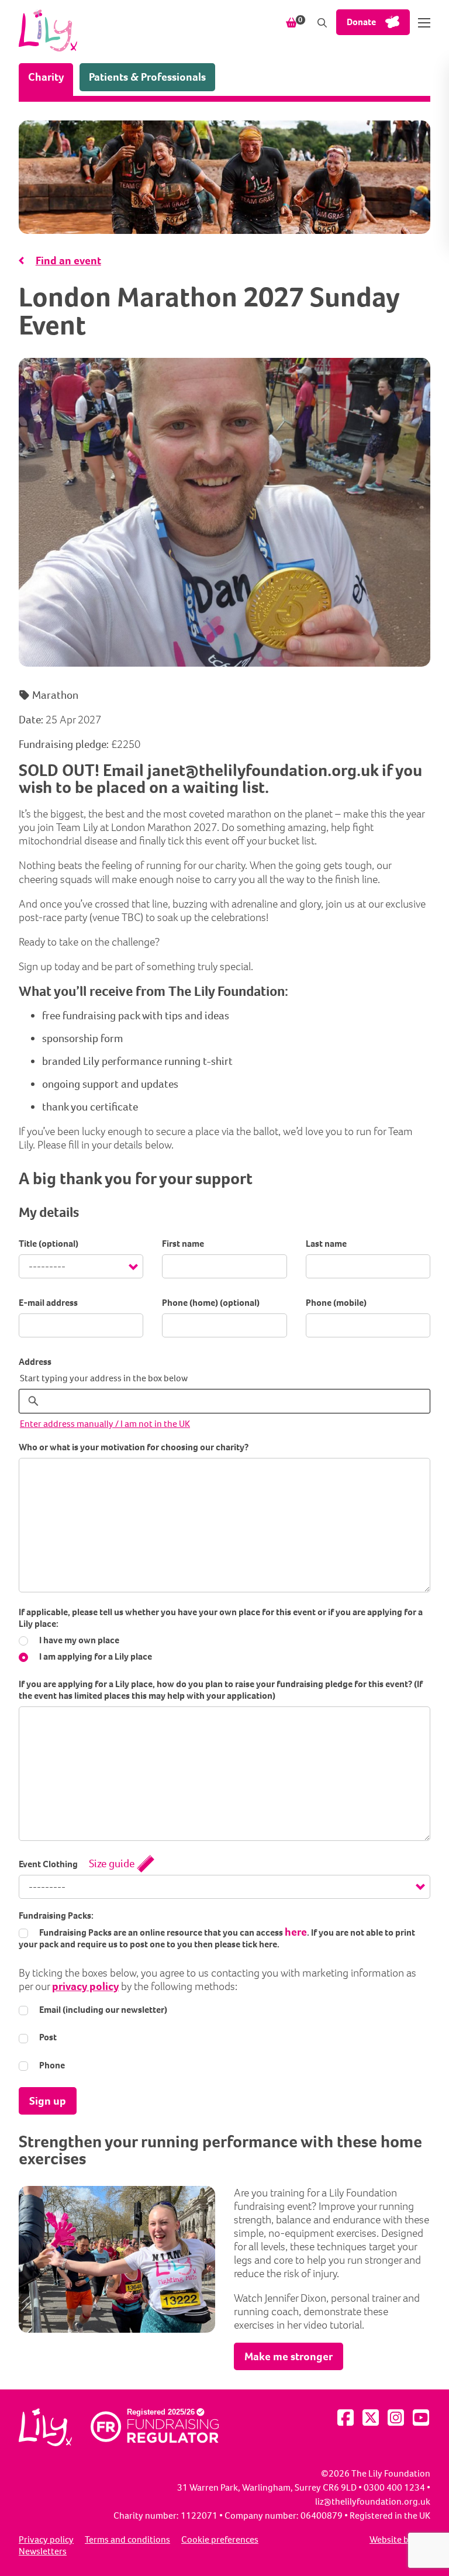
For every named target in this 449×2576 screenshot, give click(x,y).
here (296, 1932)
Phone (51, 2065)
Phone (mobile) (336, 1303)
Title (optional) (49, 1244)
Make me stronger (289, 2356)
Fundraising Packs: (56, 1916)
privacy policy (85, 1986)
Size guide (112, 1863)
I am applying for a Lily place (95, 1657)
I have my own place (78, 1640)
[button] (424, 23)
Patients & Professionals (147, 77)
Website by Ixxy (400, 2540)
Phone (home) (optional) (211, 1303)
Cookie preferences (220, 2540)
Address (35, 1362)
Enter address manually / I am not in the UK (105, 1424)
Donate (361, 22)
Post (47, 2037)
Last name (326, 1244)
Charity (51, 77)
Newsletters (43, 2551)
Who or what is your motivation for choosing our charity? (134, 1447)
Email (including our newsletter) (102, 2010)
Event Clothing (48, 1864)
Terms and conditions (127, 2540)
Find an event (68, 261)
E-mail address (48, 1303)
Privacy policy (46, 2540)
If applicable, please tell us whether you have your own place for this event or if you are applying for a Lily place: (221, 1618)
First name (183, 1244)
